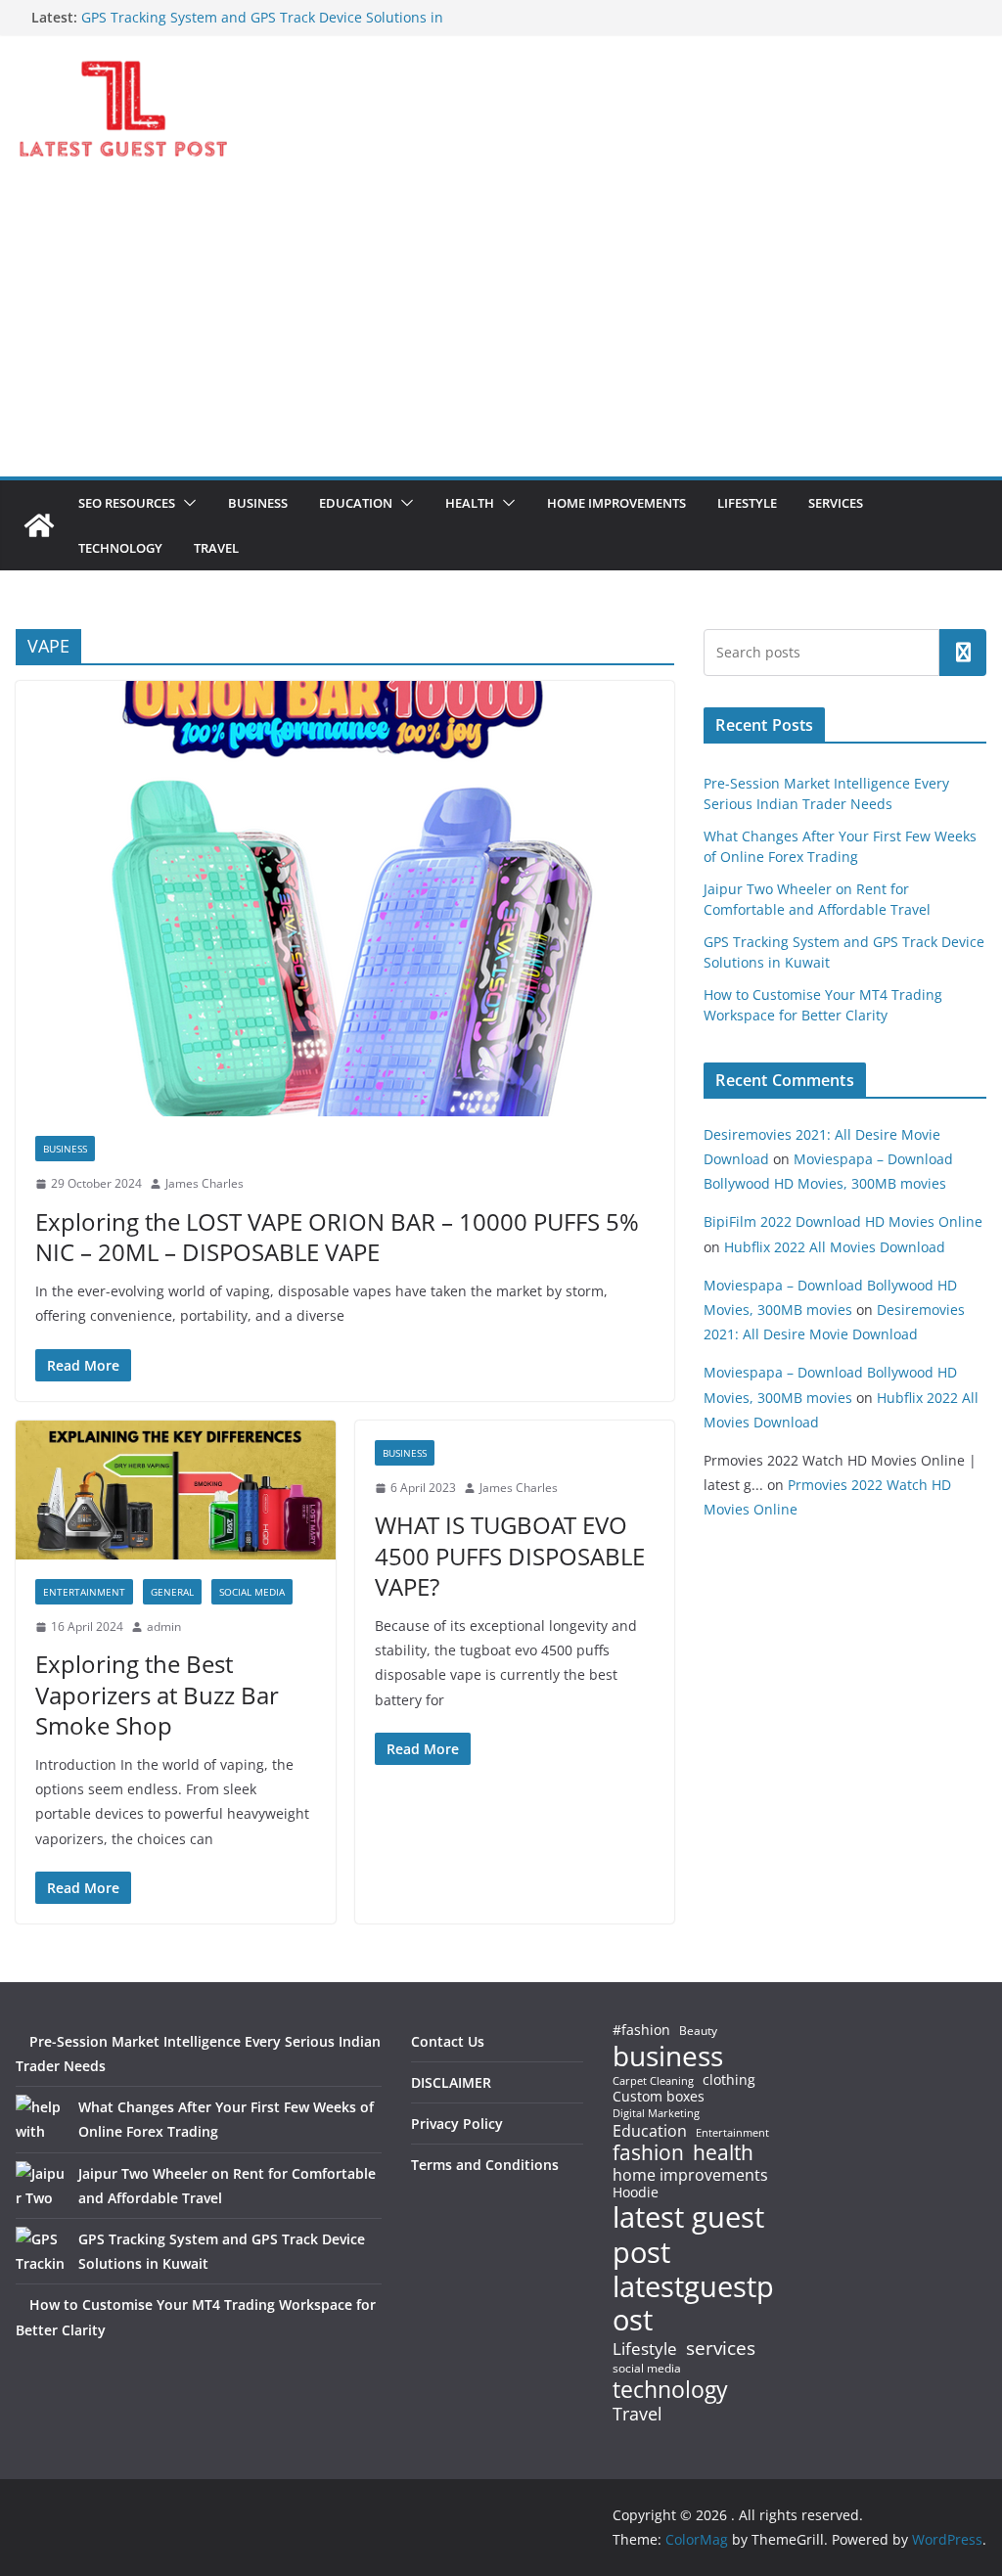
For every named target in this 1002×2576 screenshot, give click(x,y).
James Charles (205, 1183)
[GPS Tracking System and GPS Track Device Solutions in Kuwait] (40, 2251)
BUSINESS (258, 503)
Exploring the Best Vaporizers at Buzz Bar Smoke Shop (157, 1694)
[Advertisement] (501, 330)
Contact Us (448, 2041)
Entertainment (84, 1592)
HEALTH (470, 503)
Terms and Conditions (485, 2165)
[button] (186, 503)
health (723, 2153)
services (721, 2348)
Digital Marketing (656, 2114)
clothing (729, 2080)
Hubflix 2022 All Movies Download (835, 1247)
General (172, 1592)
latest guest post (688, 2235)
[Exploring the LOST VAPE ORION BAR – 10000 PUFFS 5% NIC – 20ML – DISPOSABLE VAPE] (345, 899)
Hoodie (636, 2192)
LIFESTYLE (747, 503)
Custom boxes (659, 2097)
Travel (638, 2414)
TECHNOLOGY (120, 548)
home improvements (690, 2175)
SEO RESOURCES (127, 503)
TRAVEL (216, 548)
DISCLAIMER (451, 2082)
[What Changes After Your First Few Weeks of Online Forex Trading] (40, 2119)
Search (963, 653)
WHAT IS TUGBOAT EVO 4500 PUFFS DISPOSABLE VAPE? (510, 1555)
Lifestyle (645, 2350)
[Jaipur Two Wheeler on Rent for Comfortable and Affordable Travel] (40, 2186)
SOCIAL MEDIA (252, 1592)
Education (650, 2131)
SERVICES (836, 503)
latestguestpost (693, 2304)
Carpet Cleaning (653, 2081)
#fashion (641, 2030)
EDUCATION (356, 503)
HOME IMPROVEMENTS (616, 503)
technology (670, 2390)
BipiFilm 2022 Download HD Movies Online (843, 1221)
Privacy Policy (457, 2124)
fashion (648, 2153)
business (668, 2056)
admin (164, 1627)
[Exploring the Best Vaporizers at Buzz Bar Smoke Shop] (176, 1490)
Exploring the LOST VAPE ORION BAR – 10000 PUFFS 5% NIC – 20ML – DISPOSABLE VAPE (337, 1237)
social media (647, 2369)
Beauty (698, 2032)
